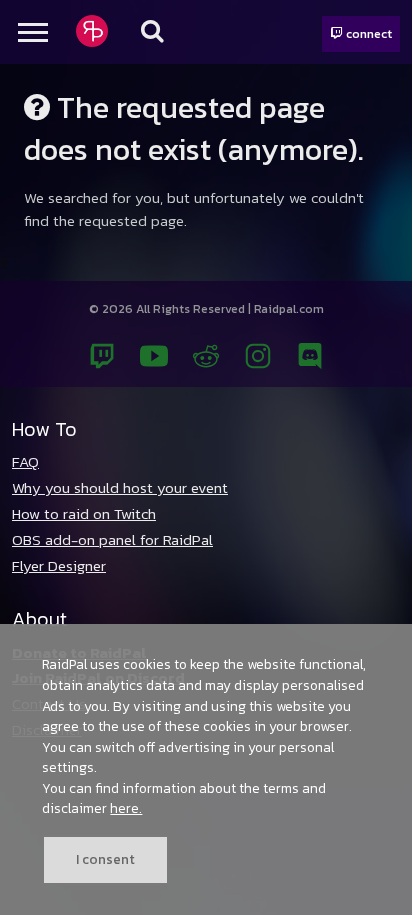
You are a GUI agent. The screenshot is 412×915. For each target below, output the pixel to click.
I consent (105, 859)
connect (367, 33)
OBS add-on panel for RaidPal (112, 539)
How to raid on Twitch (84, 513)
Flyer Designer (59, 565)
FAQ (25, 461)
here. (126, 808)
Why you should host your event (120, 487)
